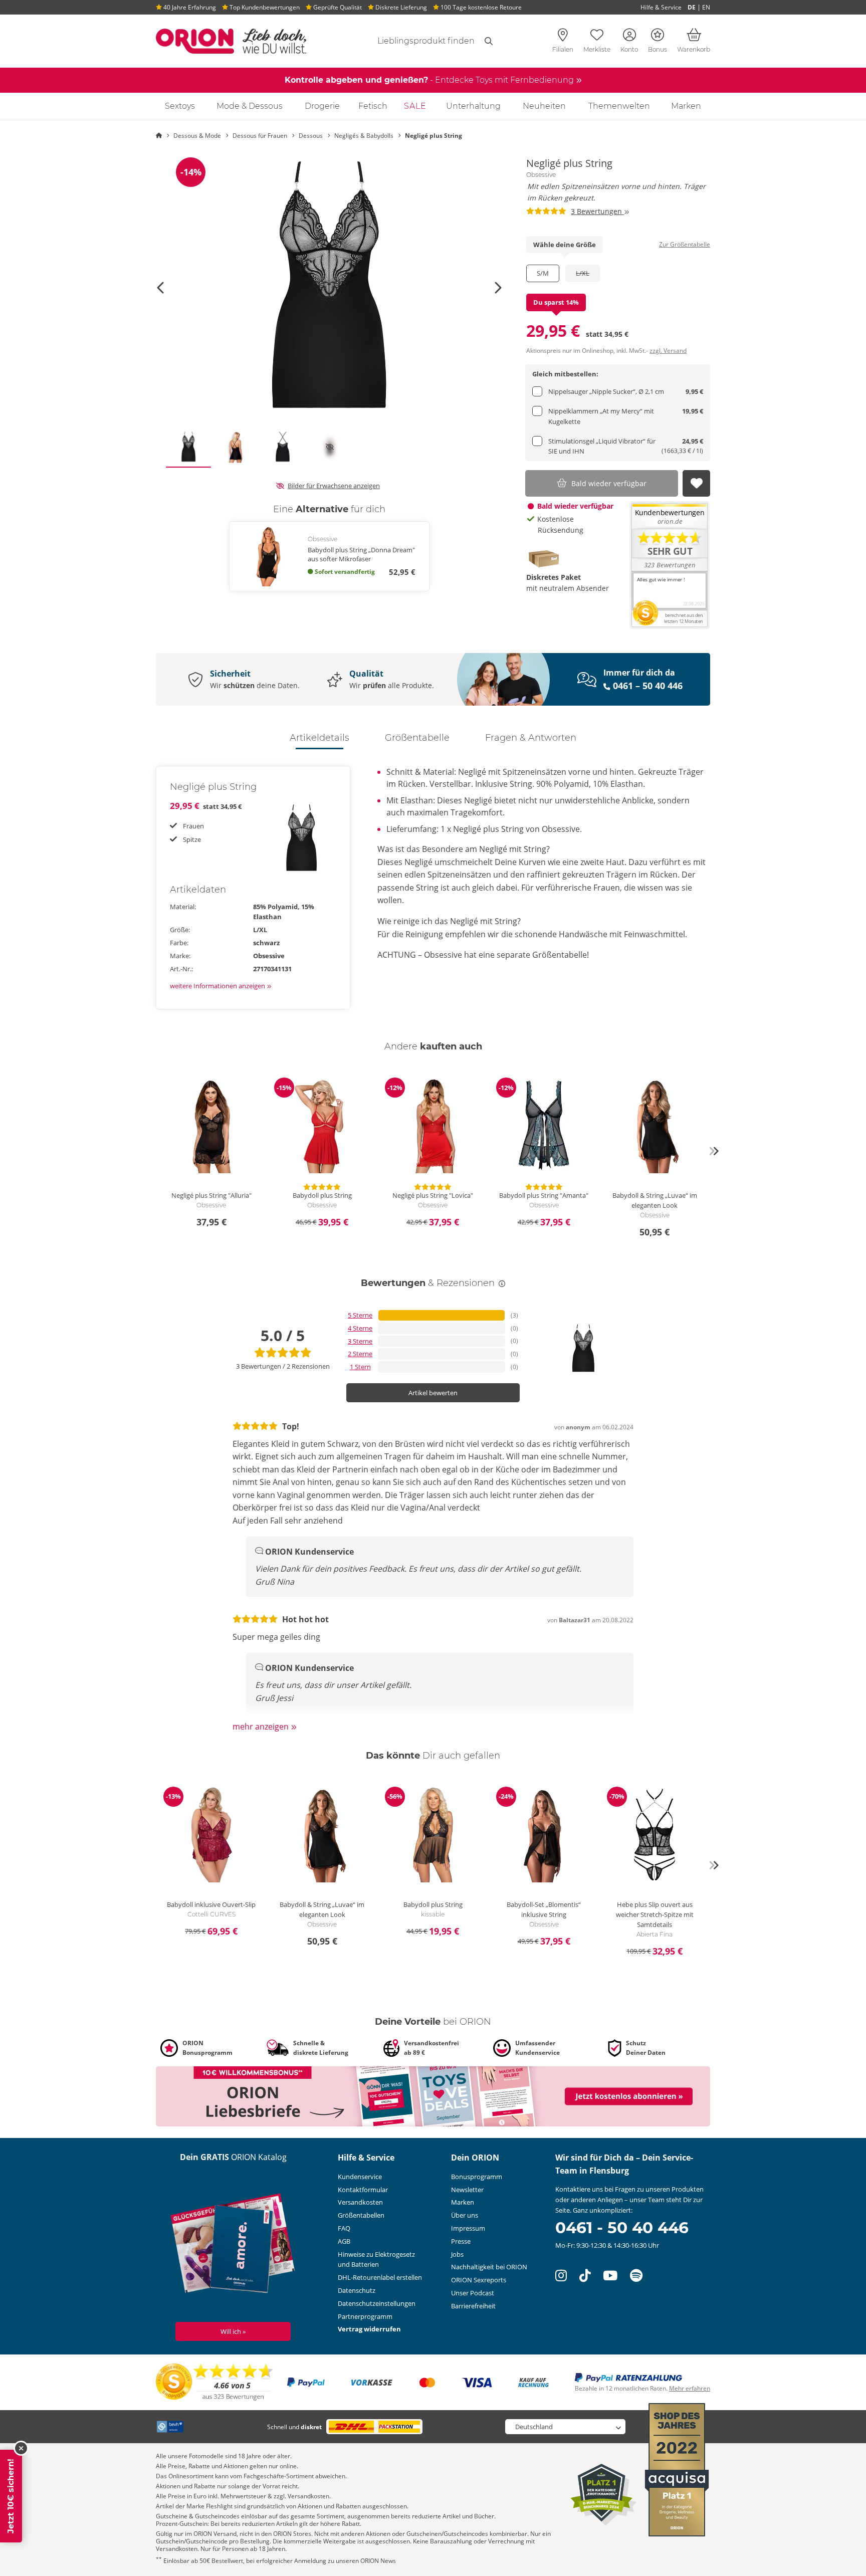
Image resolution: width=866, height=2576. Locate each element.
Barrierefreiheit (473, 2306)
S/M (543, 273)
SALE (415, 106)
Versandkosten (360, 2202)
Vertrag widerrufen (369, 2329)
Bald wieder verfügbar (609, 483)
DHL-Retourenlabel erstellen (380, 2277)
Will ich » (233, 2331)
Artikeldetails (319, 738)
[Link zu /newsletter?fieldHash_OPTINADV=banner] (433, 2096)
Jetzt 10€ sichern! (11, 2496)
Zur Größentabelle (685, 244)
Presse (461, 2241)
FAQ (344, 2228)
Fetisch (373, 106)
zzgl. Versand (668, 351)
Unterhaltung (473, 106)
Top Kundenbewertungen (264, 7)
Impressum (468, 2228)
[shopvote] (215, 2382)
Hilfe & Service (661, 7)
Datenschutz (357, 2290)
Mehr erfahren (690, 2388)
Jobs (457, 2254)
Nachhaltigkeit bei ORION (489, 2267)
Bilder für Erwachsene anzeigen (334, 486)
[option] (329, 288)
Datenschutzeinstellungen (377, 2303)
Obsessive (541, 175)
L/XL (583, 273)
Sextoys (180, 106)
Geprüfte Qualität (337, 7)
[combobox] (414, 41)
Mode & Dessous (250, 106)
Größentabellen (361, 2215)
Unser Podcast (473, 2293)
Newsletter (467, 2190)
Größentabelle (417, 738)
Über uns (465, 2215)
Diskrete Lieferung (400, 7)
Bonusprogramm (477, 2177)
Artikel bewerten (433, 1393)
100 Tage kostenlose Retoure (480, 7)
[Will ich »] (233, 2246)
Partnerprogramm (365, 2316)
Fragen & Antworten (531, 738)
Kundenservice (360, 2177)
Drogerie (322, 106)
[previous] (152, 1151)
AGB (344, 2241)
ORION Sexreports (479, 2280)
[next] (714, 1151)
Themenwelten (619, 106)
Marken (686, 106)
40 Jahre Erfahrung (189, 7)
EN (706, 7)
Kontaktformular (363, 2190)
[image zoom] (329, 288)
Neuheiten (544, 106)
